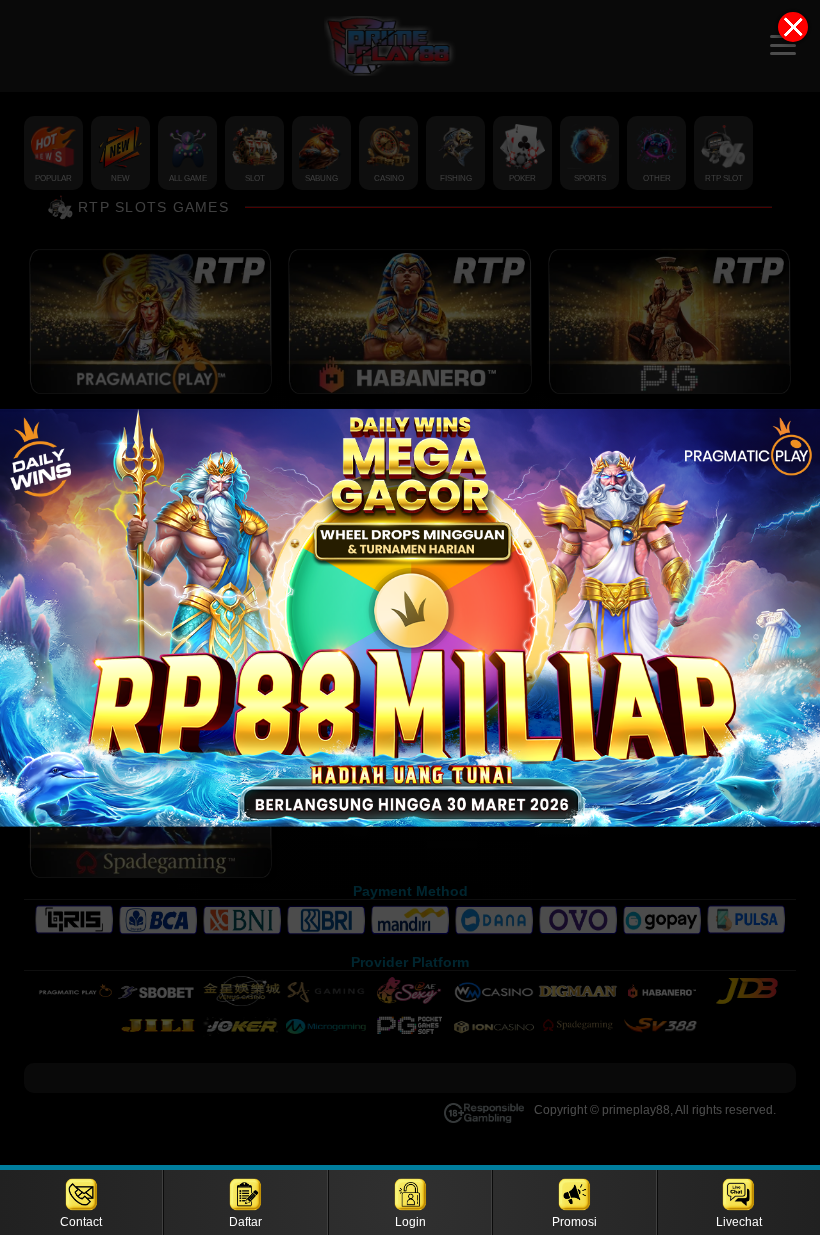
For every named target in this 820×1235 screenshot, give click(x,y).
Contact (81, 1222)
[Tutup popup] (793, 27)
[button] (410, 617)
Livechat (739, 1222)
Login (410, 1222)
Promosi (574, 1222)
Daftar (245, 1222)
